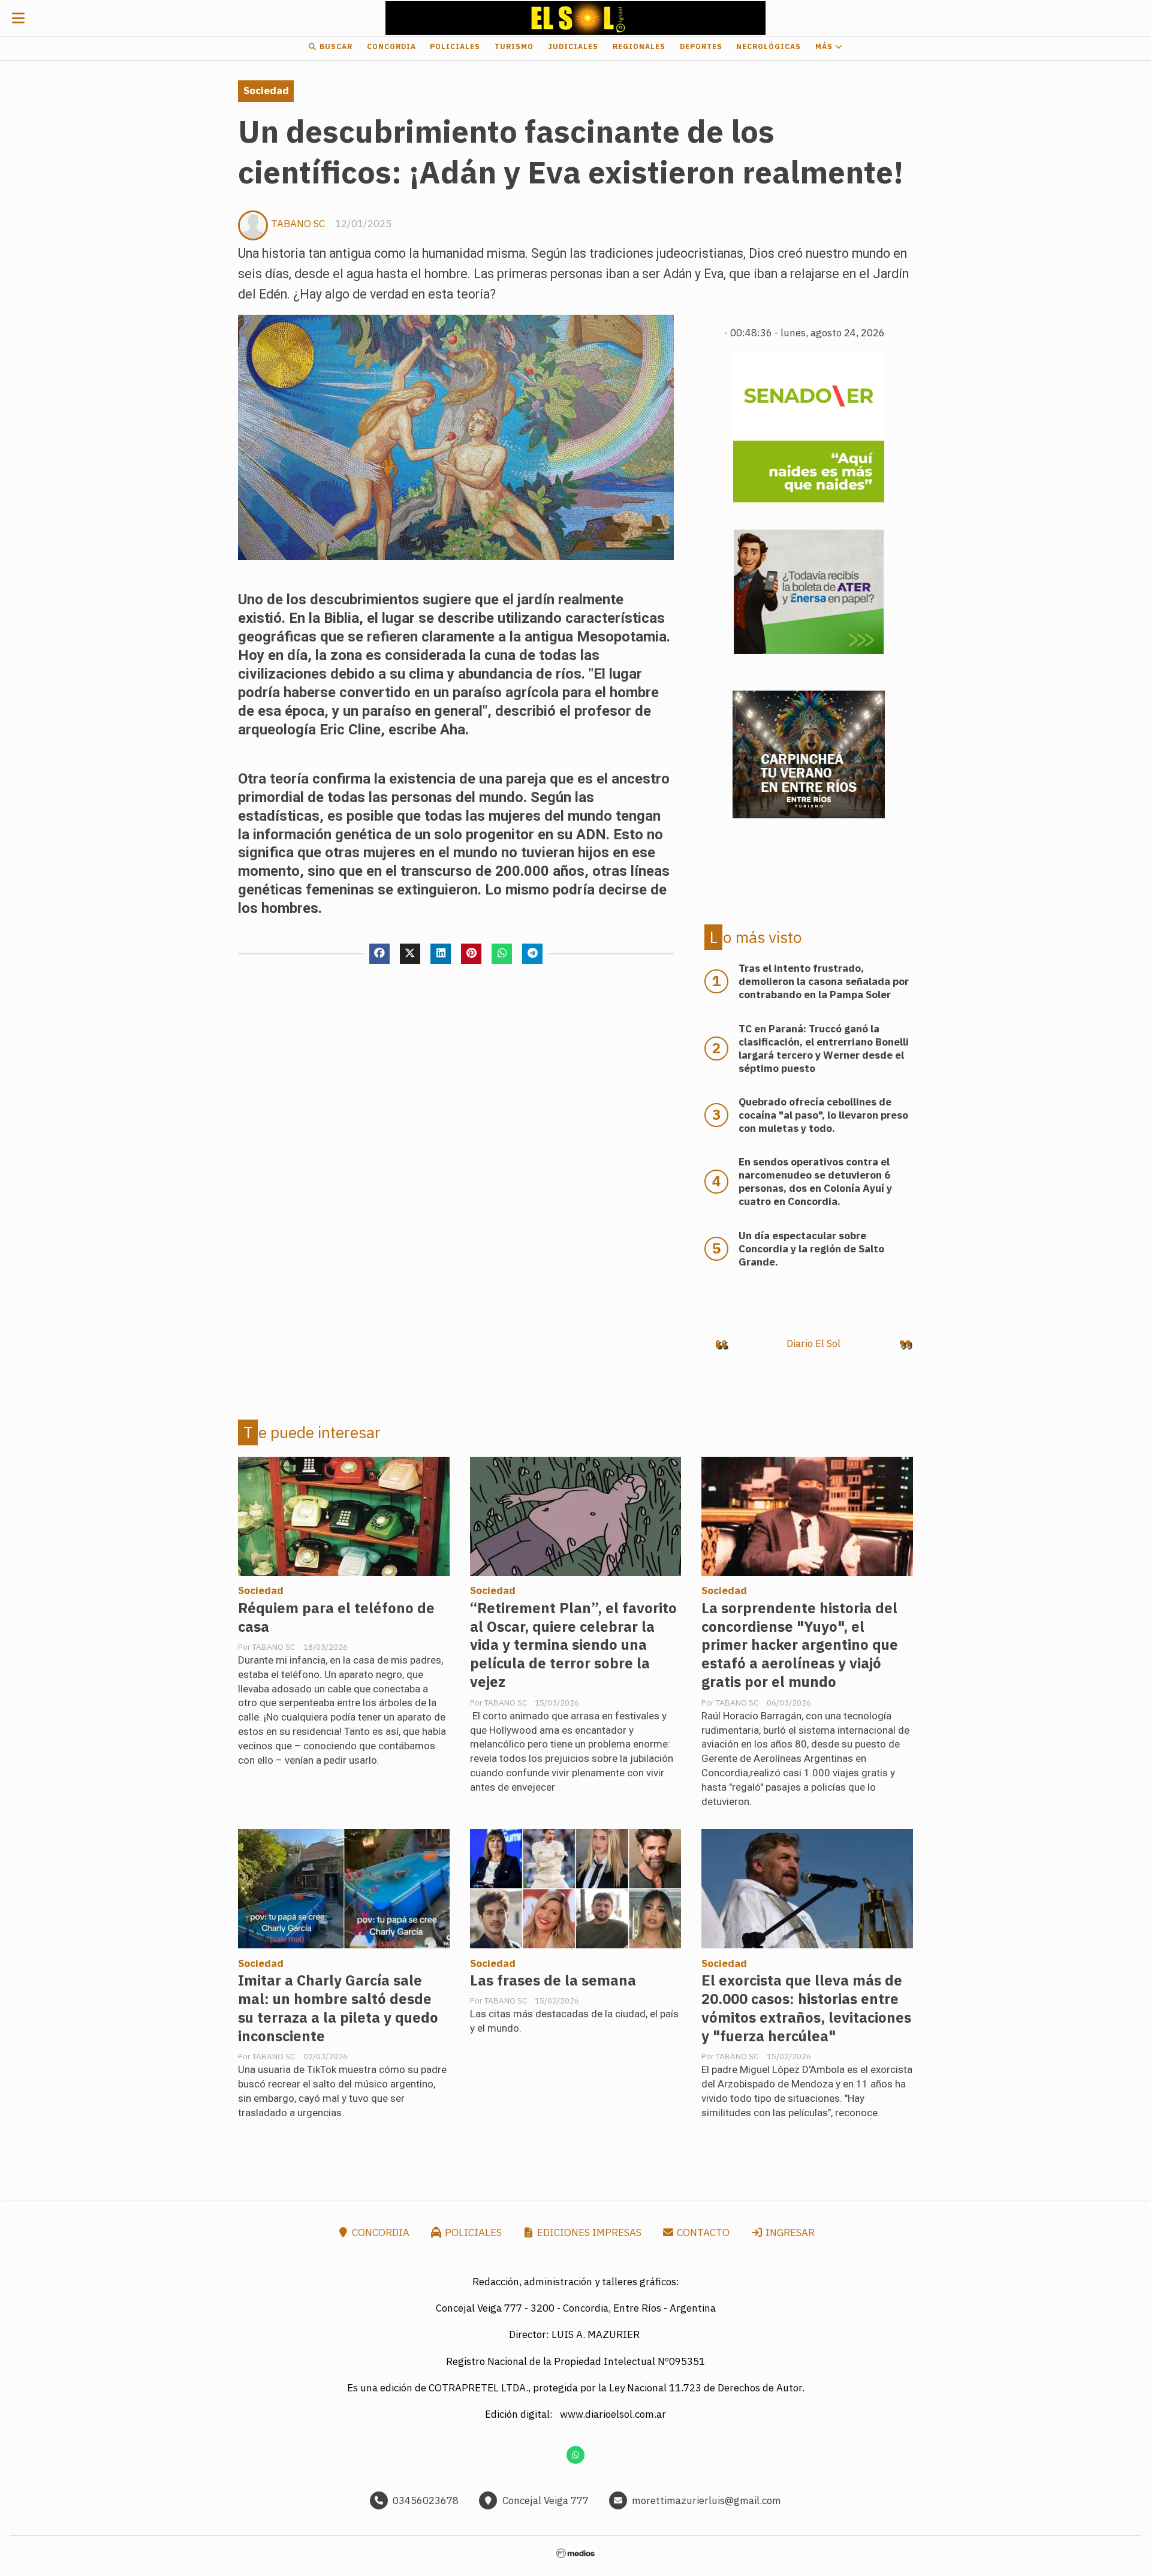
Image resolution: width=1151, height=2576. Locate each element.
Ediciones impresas (588, 2232)
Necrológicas (769, 46)
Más (825, 46)
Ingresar (789, 2232)
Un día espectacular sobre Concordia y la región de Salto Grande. (811, 1249)
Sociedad (266, 91)
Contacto (702, 2232)
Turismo (514, 46)
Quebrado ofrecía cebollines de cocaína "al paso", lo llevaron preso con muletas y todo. (823, 1115)
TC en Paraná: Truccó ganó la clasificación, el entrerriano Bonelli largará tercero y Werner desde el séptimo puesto (824, 1049)
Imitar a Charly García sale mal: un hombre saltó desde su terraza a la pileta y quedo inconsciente (338, 2008)
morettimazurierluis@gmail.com (706, 2500)
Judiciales (573, 46)
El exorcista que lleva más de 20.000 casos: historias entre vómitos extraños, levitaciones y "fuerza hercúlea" (806, 2008)
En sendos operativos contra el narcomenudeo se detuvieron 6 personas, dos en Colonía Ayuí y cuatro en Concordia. (815, 1182)
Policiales (455, 46)
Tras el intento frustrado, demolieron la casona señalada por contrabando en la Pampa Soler (824, 981)
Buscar (335, 46)
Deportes (701, 46)
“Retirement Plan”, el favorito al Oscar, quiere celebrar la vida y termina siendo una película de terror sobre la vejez (573, 1645)
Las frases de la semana (553, 1980)
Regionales (639, 46)
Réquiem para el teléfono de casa (336, 1617)
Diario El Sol (813, 1343)
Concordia (391, 46)
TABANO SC (298, 224)
